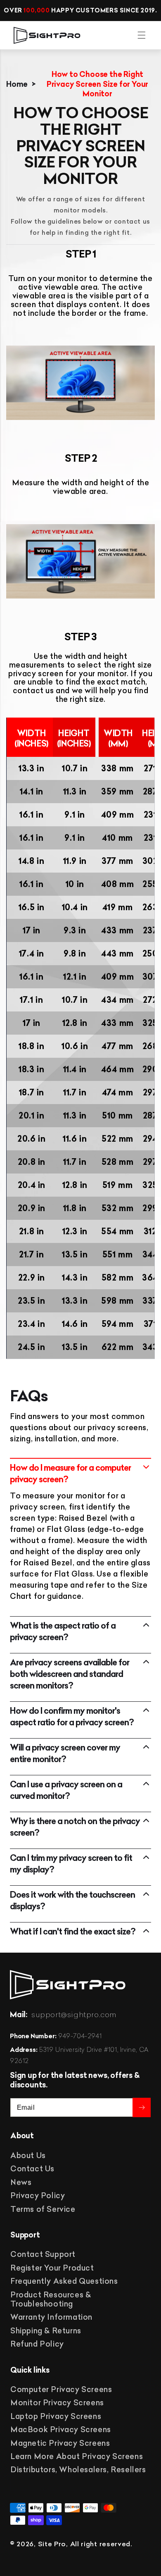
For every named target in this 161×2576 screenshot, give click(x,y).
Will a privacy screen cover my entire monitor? (65, 1753)
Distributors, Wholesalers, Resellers (78, 2470)
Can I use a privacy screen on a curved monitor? (66, 1790)
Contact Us (32, 2169)
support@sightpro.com (74, 2015)
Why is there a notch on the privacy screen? (75, 1827)
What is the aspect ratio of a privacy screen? (63, 1631)
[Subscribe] (142, 2107)
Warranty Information (51, 2317)
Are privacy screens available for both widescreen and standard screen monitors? (70, 1674)
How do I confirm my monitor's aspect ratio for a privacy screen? (72, 1716)
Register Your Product (52, 2268)
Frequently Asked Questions (64, 2281)
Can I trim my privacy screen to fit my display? (71, 1864)
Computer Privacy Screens (61, 2389)
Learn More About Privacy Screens (77, 2456)
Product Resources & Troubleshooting (51, 2299)
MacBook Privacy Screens (61, 2429)
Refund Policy (37, 2344)
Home (17, 84)
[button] (142, 35)
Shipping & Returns (46, 2331)
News (21, 2182)
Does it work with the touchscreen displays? (72, 1900)
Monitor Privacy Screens (57, 2403)
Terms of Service (43, 2209)
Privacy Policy (38, 2196)
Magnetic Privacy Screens (60, 2443)
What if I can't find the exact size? (73, 1931)
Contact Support (43, 2254)
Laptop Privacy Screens (56, 2416)
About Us (28, 2155)
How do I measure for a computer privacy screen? (70, 1473)
